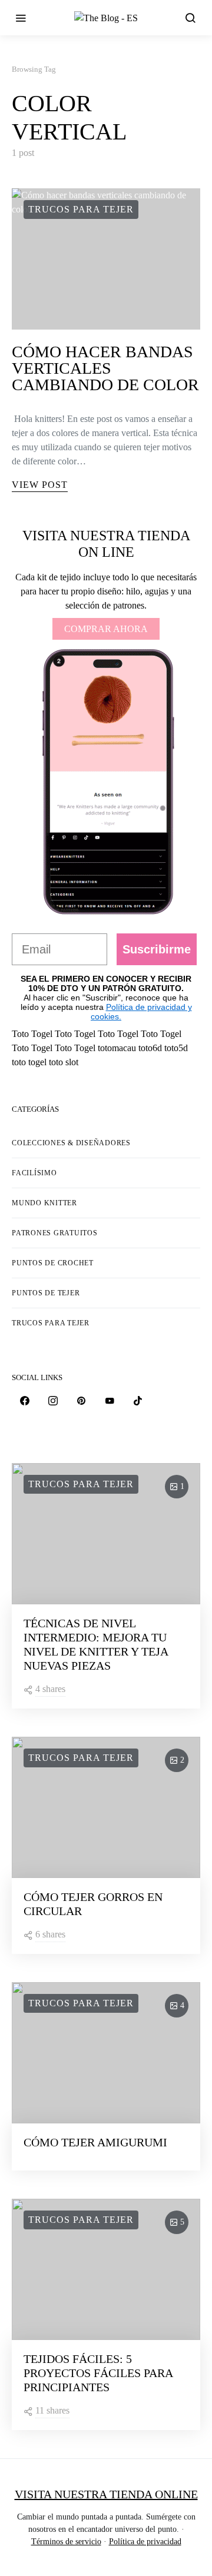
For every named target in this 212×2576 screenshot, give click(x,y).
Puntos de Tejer (46, 1293)
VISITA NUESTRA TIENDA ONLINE (106, 2494)
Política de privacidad (145, 2542)
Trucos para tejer (81, 209)
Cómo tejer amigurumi (95, 2142)
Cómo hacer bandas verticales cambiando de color (105, 368)
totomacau (117, 1048)
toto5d (176, 1048)
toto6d (150, 1048)
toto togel (29, 1062)
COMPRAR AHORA (106, 629)
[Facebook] (25, 1401)
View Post (40, 485)
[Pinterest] (81, 1401)
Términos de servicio (66, 2542)
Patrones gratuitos (55, 1233)
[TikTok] (138, 1401)
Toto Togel (32, 1034)
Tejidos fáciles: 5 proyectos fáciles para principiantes (98, 2373)
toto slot (64, 1062)
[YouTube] (110, 1401)
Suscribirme (157, 949)
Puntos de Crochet (53, 1263)
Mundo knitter (44, 1203)
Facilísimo (34, 1173)
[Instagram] (53, 1401)
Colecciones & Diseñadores (71, 1143)
